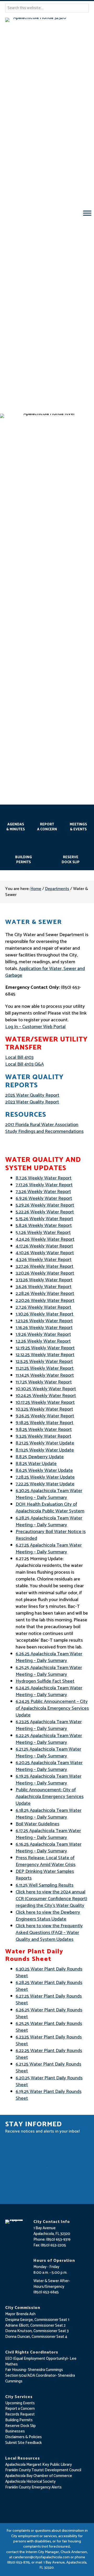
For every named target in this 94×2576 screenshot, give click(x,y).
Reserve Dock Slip (71, 860)
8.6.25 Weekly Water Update (44, 1471)
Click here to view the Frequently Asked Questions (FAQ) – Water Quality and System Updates (49, 1933)
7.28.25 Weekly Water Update (45, 1477)
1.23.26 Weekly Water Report (44, 1321)
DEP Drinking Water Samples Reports (45, 1875)
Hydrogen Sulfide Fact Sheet (45, 1681)
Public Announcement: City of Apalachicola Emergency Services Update (50, 1797)
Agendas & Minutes (16, 827)
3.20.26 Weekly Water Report (45, 1273)
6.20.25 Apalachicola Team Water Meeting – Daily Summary (49, 1766)
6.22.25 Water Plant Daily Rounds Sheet (49, 2054)
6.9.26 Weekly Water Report (44, 1199)
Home (36, 889)
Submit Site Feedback (23, 2443)
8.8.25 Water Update (36, 1464)
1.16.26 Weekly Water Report (44, 1328)
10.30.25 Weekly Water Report (46, 1389)
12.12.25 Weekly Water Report (45, 1355)
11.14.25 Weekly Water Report (45, 1375)
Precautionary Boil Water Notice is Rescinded (51, 1535)
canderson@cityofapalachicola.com (41, 2557)
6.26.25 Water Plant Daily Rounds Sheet (49, 2013)
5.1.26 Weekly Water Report (43, 1233)
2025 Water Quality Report (32, 1095)
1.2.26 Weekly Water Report (43, 1341)
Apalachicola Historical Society (30, 2482)
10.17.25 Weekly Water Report (45, 1403)
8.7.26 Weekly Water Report (44, 1178)
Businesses (15, 2431)
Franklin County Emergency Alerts (33, 2487)
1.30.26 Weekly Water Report (45, 1314)
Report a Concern (20, 2409)
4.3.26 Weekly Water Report (44, 1260)
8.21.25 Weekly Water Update (45, 1443)
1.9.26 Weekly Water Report (43, 1335)
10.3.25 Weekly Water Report (44, 1409)
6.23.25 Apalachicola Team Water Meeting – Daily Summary (49, 1725)
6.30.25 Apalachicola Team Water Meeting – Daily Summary (49, 1494)
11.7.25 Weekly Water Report (44, 1382)
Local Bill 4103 (19, 1058)
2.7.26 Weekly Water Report (43, 1307)
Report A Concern (47, 827)
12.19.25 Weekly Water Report (45, 1348)
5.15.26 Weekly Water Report (44, 1219)
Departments (57, 889)
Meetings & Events (78, 827)
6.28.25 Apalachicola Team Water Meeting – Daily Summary (49, 1522)
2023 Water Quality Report (32, 1102)
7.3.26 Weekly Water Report (43, 1192)
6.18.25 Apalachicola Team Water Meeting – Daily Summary (49, 1814)
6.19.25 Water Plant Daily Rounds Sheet (49, 2095)
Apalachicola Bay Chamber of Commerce (39, 2476)
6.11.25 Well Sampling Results (45, 1885)
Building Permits (23, 860)
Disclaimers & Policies (23, 2437)
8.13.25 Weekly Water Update (45, 1450)
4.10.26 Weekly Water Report (45, 1253)
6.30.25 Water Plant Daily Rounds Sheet (49, 1973)
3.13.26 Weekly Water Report (44, 1280)
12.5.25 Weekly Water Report (44, 1362)
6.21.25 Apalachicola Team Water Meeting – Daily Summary (48, 1753)
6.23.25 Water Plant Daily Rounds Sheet (49, 2041)
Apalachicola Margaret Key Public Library (39, 2465)
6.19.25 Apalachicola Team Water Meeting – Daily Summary (49, 1780)
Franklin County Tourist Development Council (43, 2470)
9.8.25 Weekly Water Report (44, 1430)
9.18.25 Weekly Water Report (45, 1423)
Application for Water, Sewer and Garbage (45, 972)
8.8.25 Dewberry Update (40, 1457)
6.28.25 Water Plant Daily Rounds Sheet (49, 1986)
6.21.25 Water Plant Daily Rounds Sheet (48, 2068)
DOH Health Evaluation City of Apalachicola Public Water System (50, 1508)
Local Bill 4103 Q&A (25, 1064)
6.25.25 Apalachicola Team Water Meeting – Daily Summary (49, 1671)
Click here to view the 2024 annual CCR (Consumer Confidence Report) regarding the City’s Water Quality (51, 1899)
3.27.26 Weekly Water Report (45, 1267)
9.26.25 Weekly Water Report (45, 1416)
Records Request (20, 2414)
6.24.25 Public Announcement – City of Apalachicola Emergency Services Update (52, 1708)
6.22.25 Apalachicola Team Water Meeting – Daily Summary (49, 1739)
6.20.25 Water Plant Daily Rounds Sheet (49, 2081)
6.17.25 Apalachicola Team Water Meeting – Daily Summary (48, 1834)
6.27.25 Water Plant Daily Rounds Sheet (49, 2000)
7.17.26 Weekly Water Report (44, 1185)
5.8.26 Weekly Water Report (44, 1226)
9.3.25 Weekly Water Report (43, 1436)
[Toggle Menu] (87, 213)
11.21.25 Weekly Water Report (45, 1368)
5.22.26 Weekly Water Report (45, 1212)
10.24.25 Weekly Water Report (46, 1396)
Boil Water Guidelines (37, 1824)
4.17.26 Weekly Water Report (44, 1246)
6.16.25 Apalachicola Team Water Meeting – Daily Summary (49, 1848)
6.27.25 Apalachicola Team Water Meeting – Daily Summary (49, 1549)
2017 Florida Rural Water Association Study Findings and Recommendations (44, 1128)
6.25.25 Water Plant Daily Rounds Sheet (49, 2027)
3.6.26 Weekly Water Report (44, 1287)
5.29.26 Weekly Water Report (45, 1205)
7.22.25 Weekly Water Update (45, 1484)
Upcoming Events (20, 2403)
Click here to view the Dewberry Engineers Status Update (48, 1916)
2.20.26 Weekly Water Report (45, 1301)
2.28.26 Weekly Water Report (45, 1294)
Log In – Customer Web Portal (35, 1027)
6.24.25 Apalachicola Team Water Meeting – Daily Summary (49, 1691)
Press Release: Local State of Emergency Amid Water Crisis (46, 1861)
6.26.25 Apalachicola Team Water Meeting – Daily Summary (49, 1657)
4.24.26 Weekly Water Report (45, 1239)
